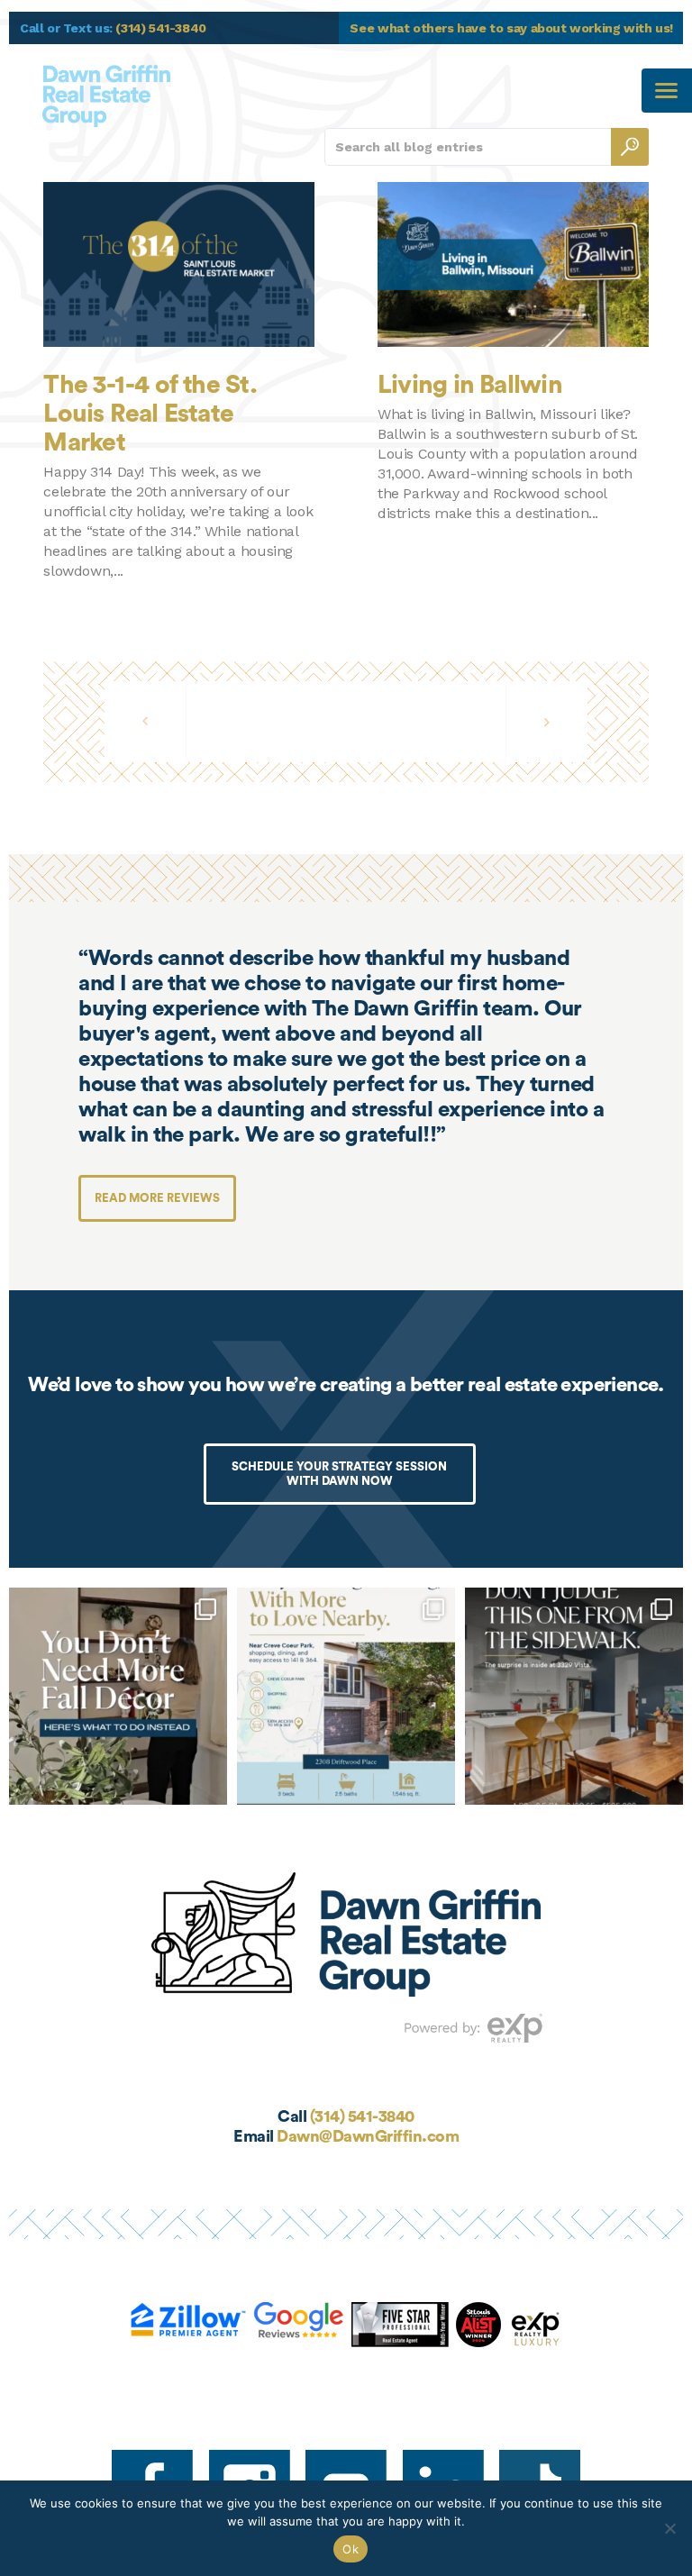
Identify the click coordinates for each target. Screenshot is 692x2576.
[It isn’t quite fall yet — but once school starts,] (118, 1697)
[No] (669, 2528)
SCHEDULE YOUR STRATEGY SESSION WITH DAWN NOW (339, 1474)
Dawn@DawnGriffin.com (368, 2136)
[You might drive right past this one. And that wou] (574, 1697)
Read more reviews (157, 1198)
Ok (351, 2549)
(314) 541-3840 (362, 2116)
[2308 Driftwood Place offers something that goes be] (346, 1697)
